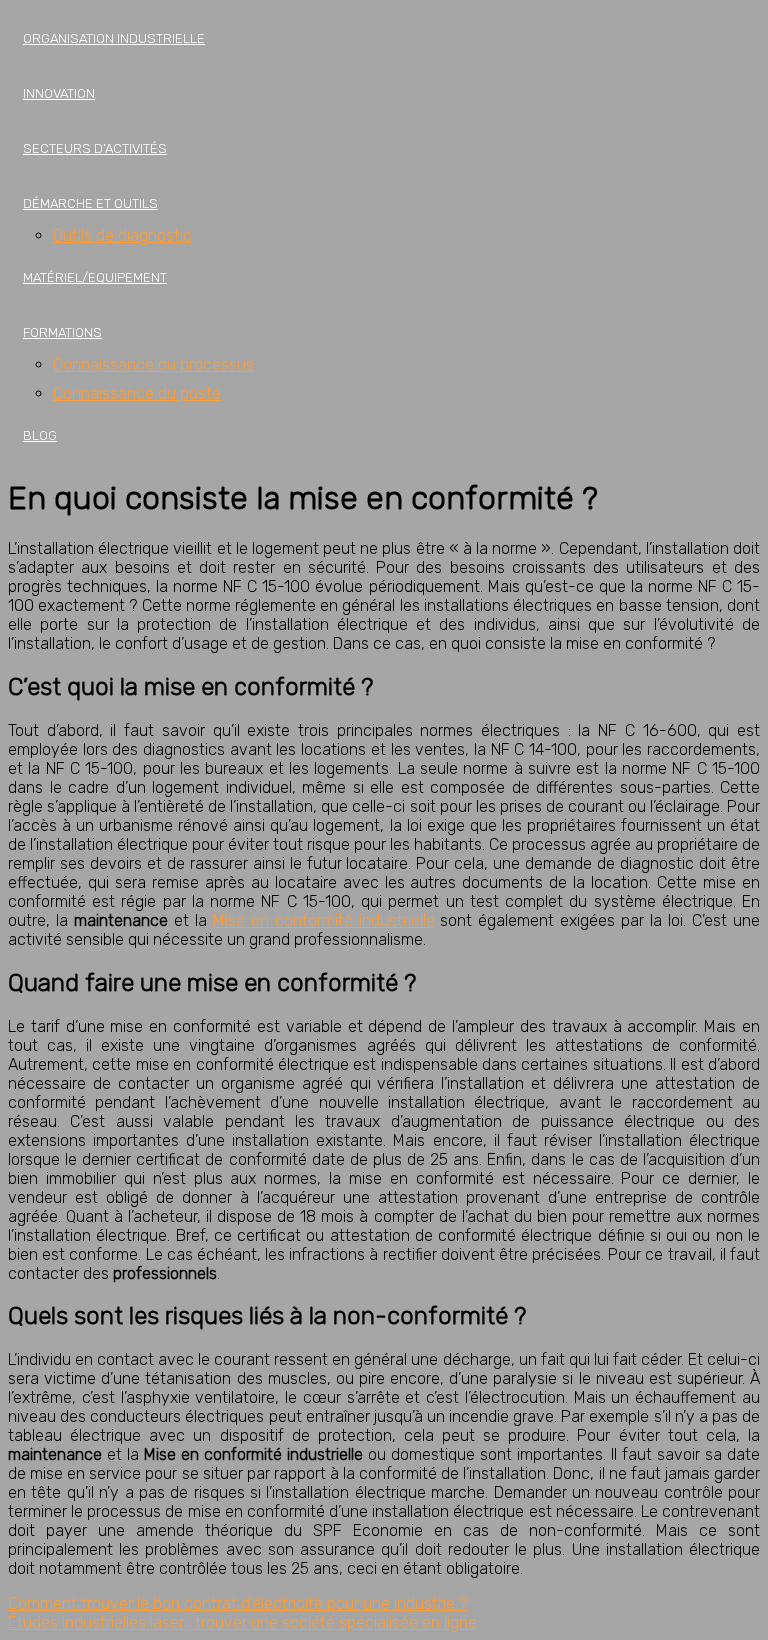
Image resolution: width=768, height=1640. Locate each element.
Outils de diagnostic (122, 235)
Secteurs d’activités (95, 148)
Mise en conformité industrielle (324, 920)
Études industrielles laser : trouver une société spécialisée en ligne (242, 1622)
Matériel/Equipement (95, 277)
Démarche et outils (90, 203)
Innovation (59, 93)
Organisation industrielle (114, 38)
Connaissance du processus (153, 364)
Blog (40, 435)
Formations (62, 332)
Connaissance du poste (137, 393)
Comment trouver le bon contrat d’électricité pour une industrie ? (237, 1603)
